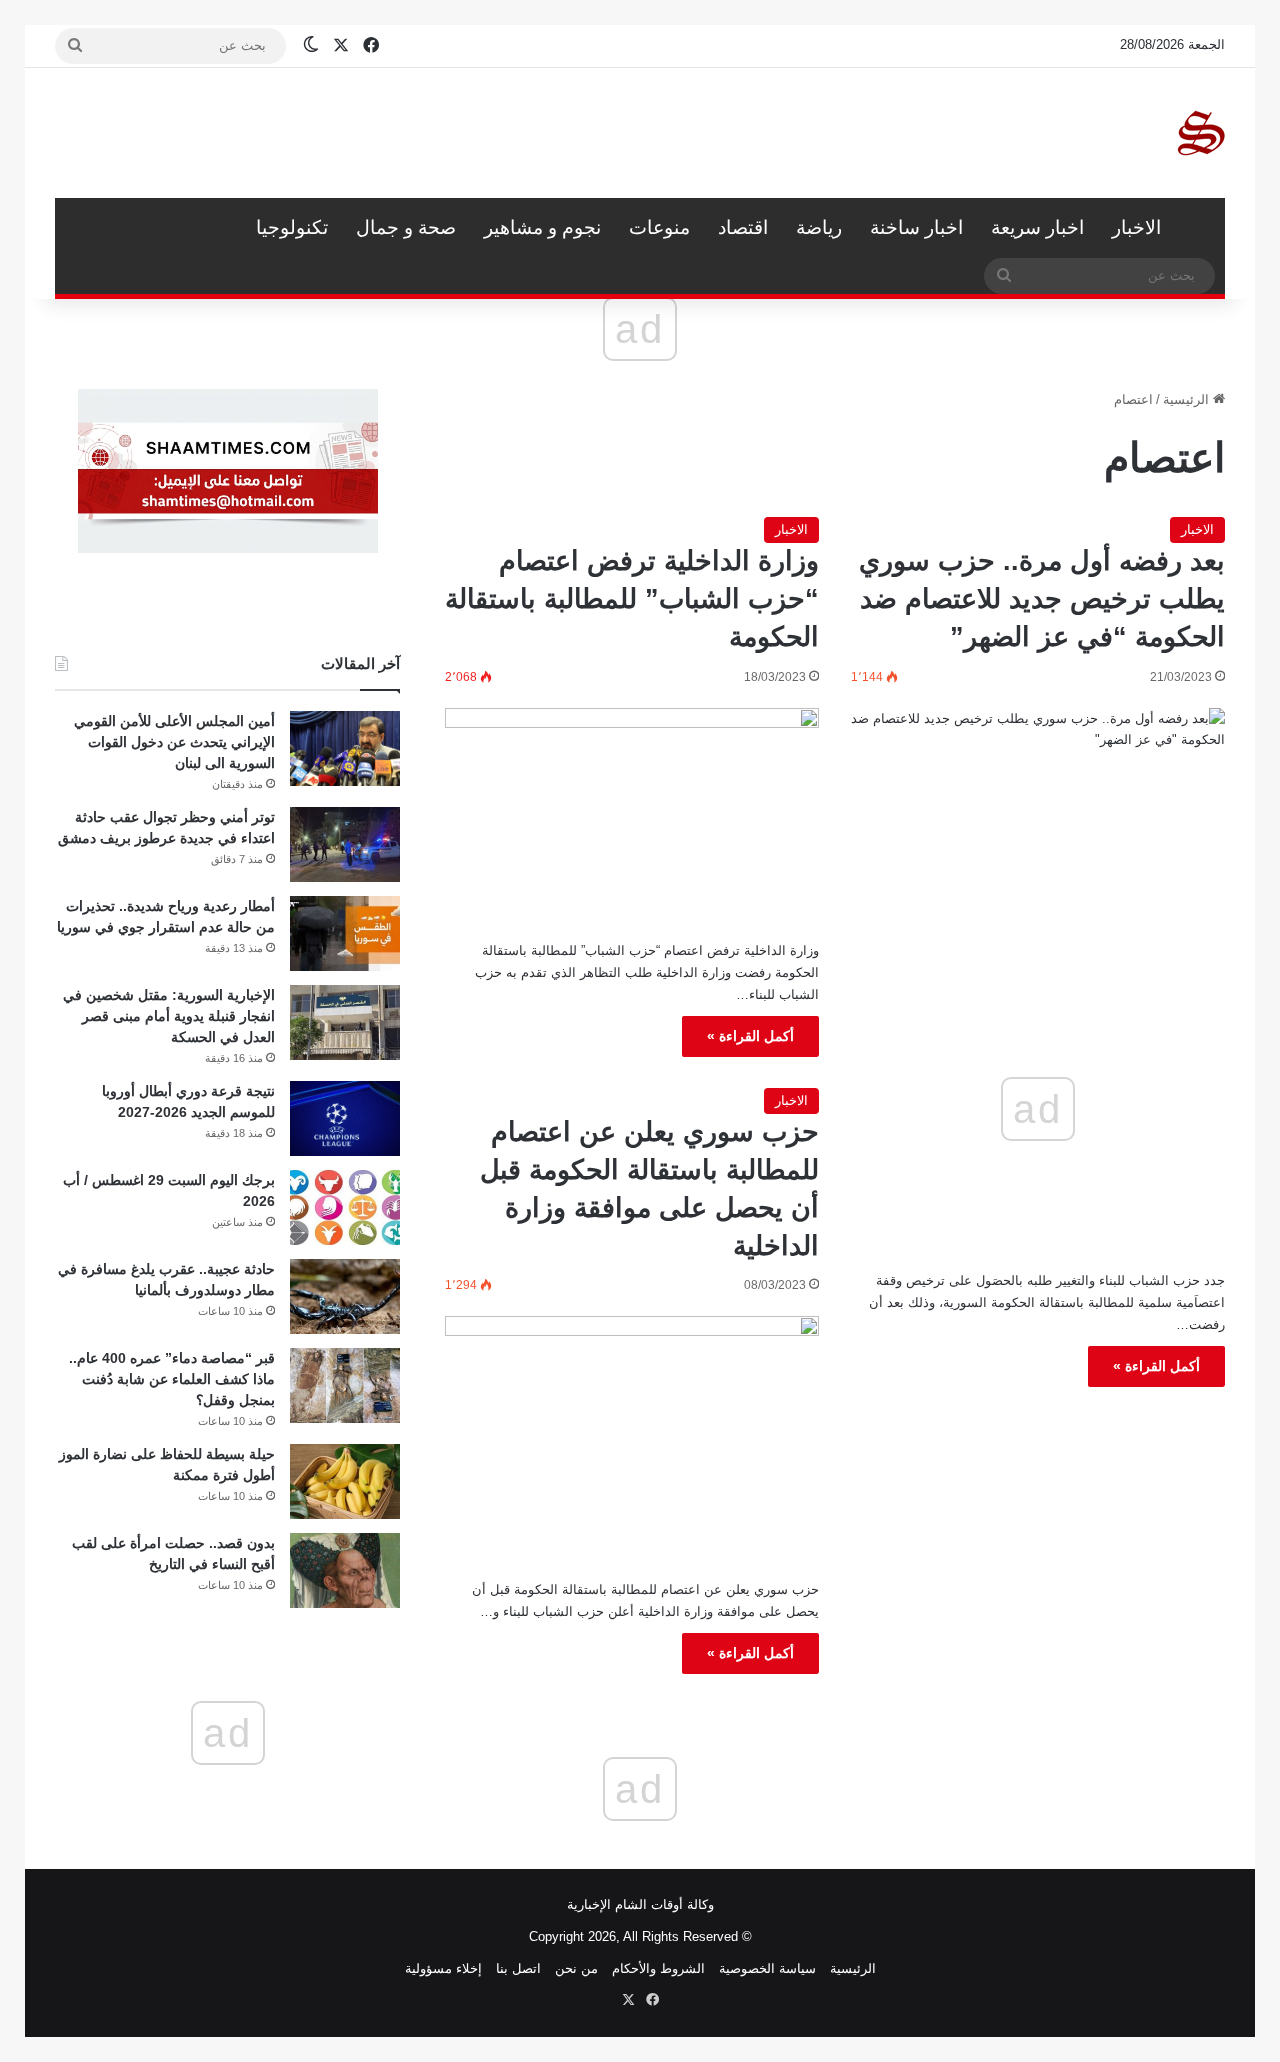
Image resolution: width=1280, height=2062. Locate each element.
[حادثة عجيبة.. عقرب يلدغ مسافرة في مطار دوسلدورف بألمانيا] (345, 1296)
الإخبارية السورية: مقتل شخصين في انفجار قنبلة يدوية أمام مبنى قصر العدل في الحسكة (169, 1016)
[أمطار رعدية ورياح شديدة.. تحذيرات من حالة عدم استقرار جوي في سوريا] (345, 933)
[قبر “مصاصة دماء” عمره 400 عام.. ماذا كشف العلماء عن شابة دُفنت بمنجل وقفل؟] (345, 1385)
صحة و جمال (406, 227)
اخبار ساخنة (916, 227)
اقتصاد (743, 227)
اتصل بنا (518, 1968)
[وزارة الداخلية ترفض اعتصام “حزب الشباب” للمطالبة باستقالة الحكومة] (632, 816)
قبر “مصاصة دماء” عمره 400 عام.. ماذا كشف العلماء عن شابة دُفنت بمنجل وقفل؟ (172, 1379)
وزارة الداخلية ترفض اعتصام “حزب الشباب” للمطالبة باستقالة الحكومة (632, 599)
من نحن (576, 1968)
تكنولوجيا (292, 227)
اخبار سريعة (1037, 227)
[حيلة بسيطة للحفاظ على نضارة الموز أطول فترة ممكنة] (345, 1481)
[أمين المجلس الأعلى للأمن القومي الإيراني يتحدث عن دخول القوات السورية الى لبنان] (345, 748)
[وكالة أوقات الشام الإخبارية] (1200, 133)
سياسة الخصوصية (767, 1968)
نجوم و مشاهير (542, 227)
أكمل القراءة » (1156, 1366)
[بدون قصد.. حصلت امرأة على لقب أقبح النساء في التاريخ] (345, 1570)
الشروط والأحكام (658, 1968)
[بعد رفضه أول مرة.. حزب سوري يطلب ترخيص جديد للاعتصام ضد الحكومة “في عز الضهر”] (1038, 821)
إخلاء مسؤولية (443, 1968)
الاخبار (1136, 227)
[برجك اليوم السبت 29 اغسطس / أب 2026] (345, 1207)
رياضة (819, 227)
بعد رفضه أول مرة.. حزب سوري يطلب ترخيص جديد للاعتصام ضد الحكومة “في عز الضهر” (1042, 599)
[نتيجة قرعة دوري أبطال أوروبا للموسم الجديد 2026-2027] (345, 1118)
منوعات (659, 227)
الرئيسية (1200, 228)
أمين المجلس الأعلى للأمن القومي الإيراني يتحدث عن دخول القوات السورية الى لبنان (174, 742)
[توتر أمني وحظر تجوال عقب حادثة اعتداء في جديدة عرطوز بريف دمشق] (345, 844)
